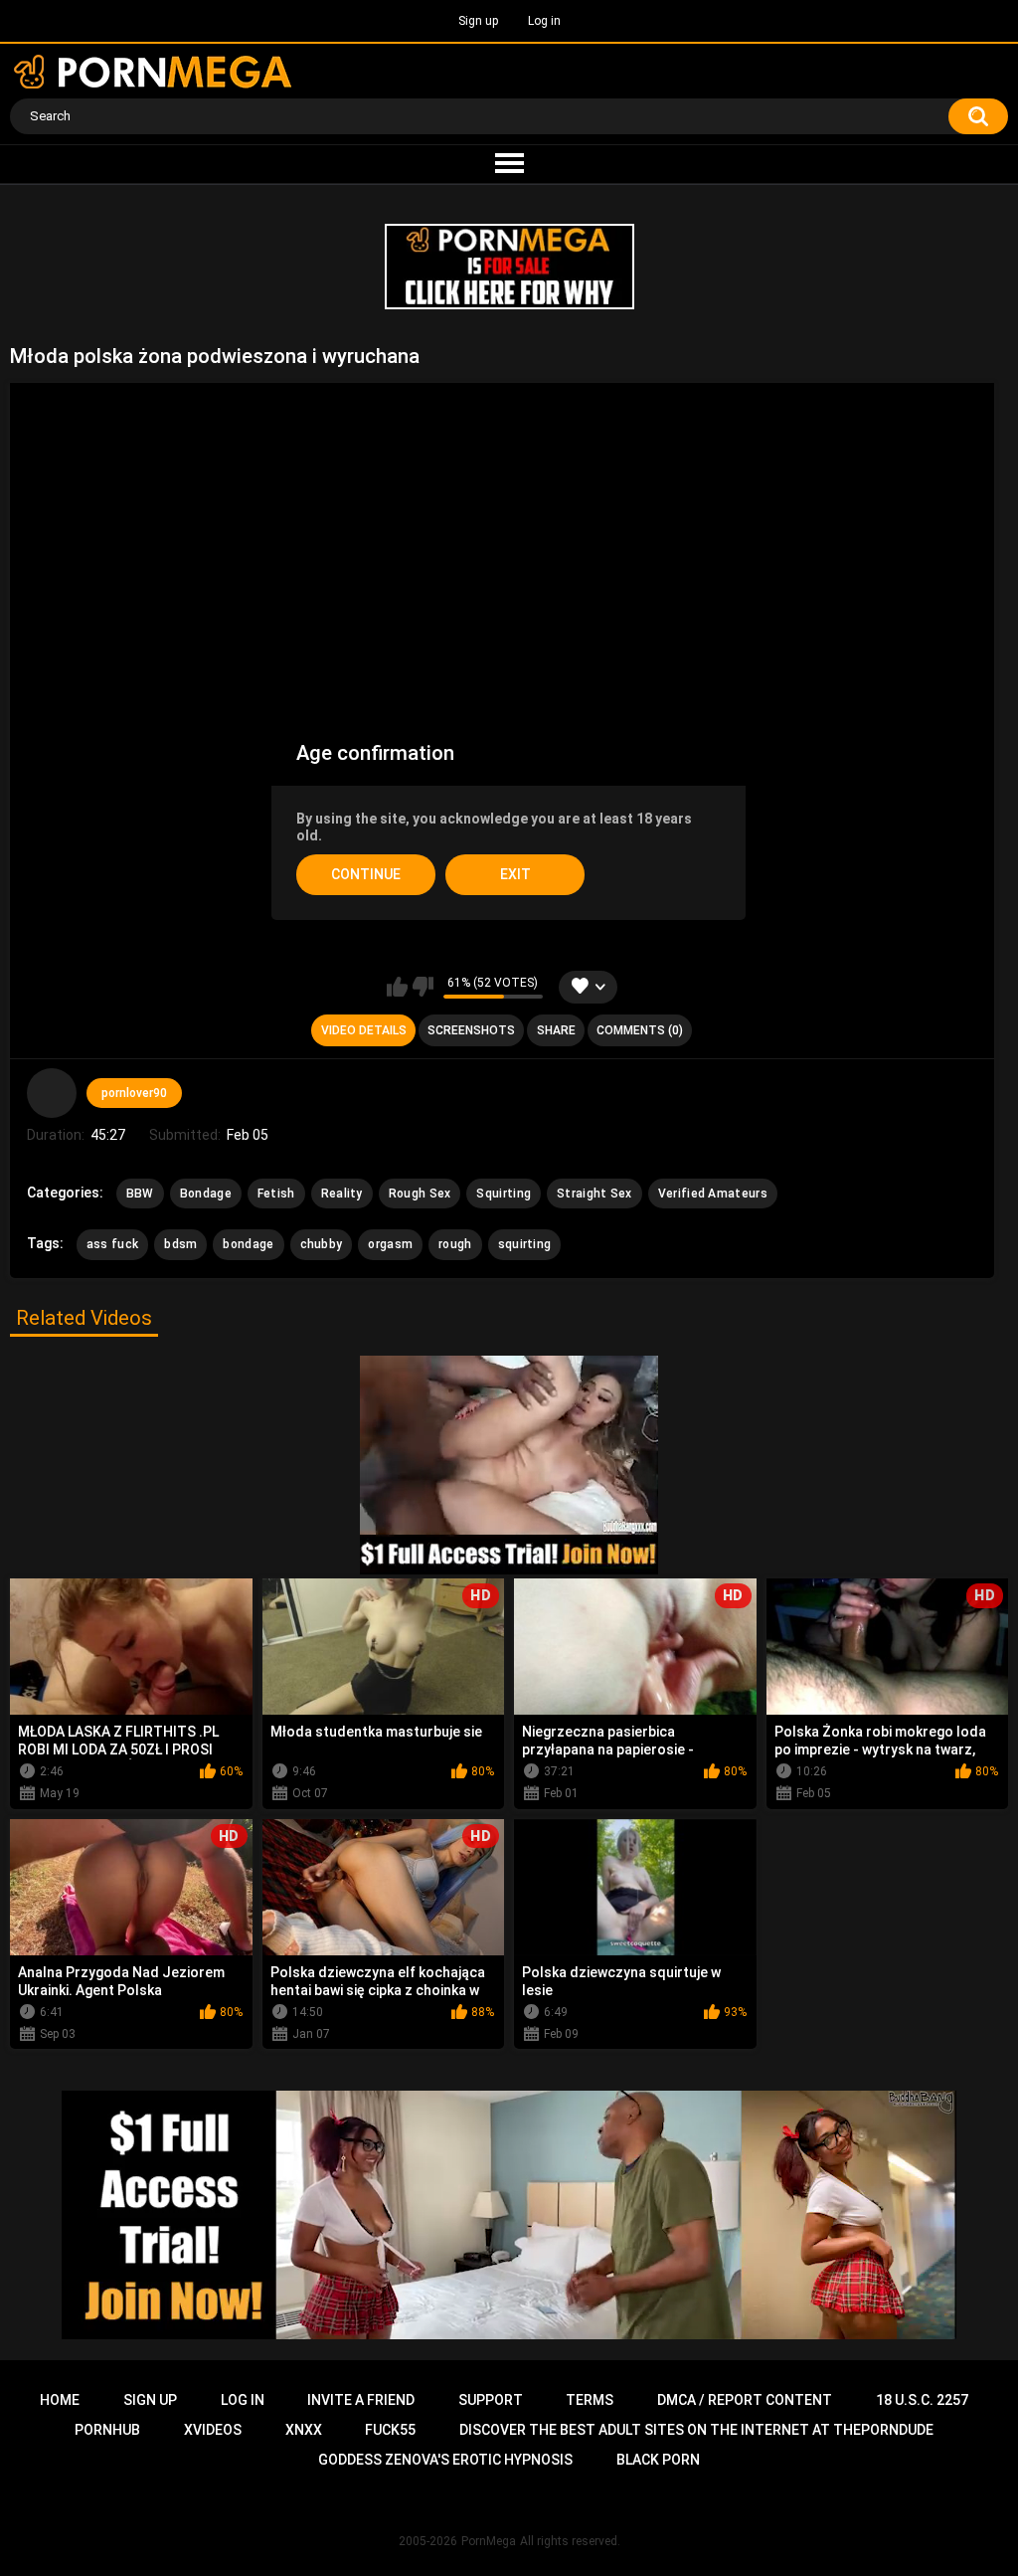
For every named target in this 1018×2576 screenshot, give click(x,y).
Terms (590, 2400)
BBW (140, 1194)
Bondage (206, 1194)
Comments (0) (640, 1030)
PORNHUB (107, 2430)
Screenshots (471, 1030)
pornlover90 (134, 1093)
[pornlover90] (52, 1093)
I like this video (397, 987)
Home (60, 2400)
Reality (342, 1194)
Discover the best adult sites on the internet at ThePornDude (696, 2430)
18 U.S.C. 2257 (922, 2400)
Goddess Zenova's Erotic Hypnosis (445, 2460)
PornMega (489, 2541)
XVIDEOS (213, 2430)
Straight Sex (594, 1194)
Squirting (504, 1194)
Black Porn (658, 2460)
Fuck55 (390, 2430)
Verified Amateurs (713, 1194)
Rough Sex (420, 1194)
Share (556, 1030)
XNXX (304, 2430)
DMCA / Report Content (745, 2400)
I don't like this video (423, 987)
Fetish (276, 1194)
